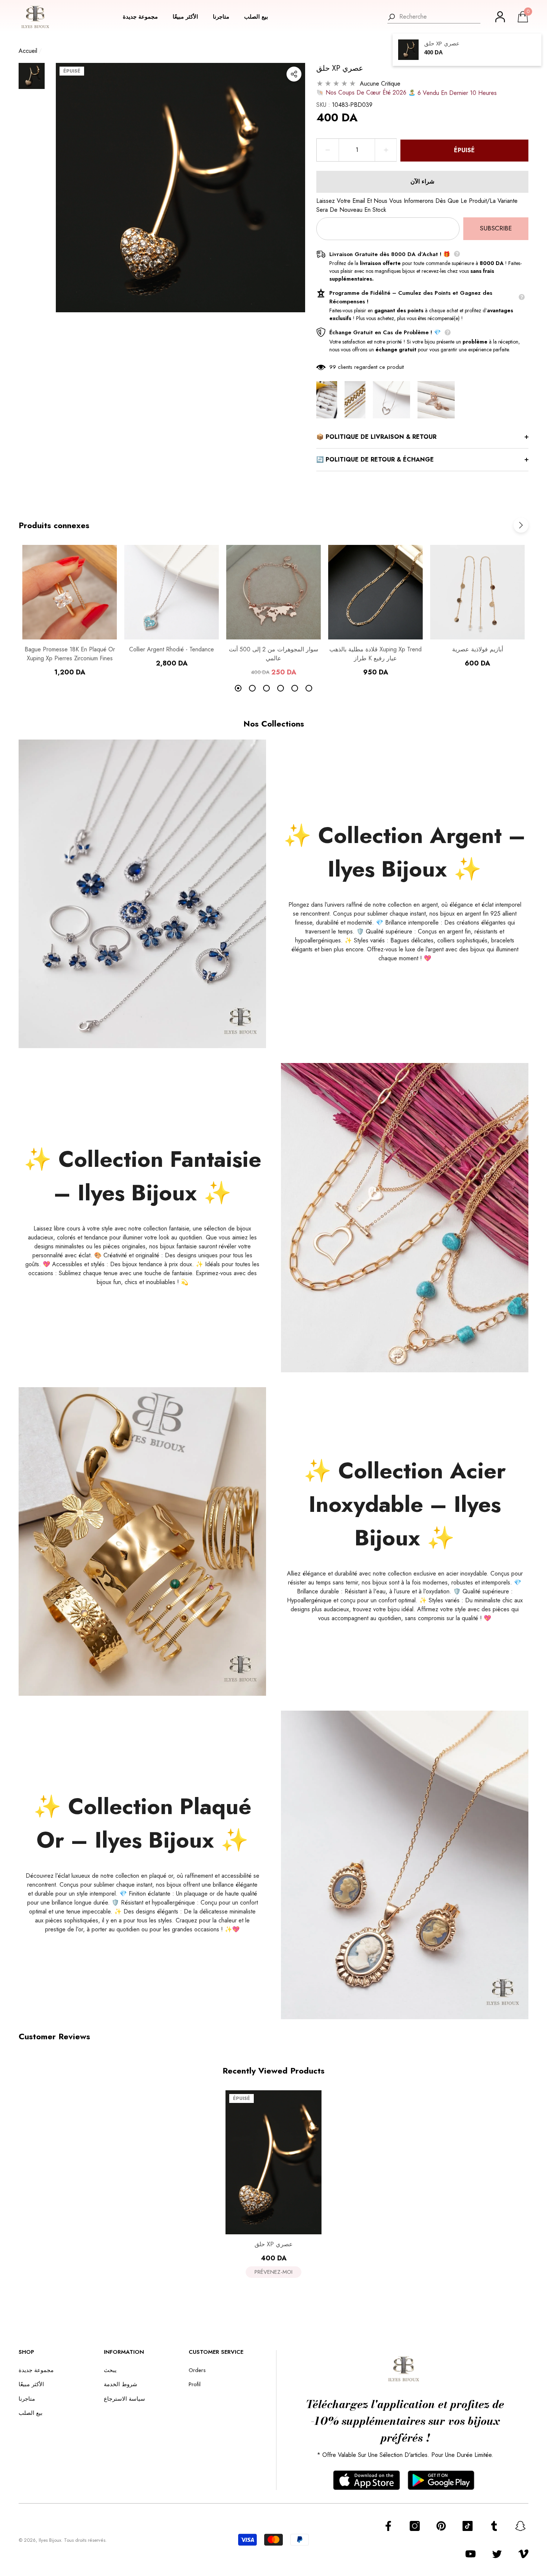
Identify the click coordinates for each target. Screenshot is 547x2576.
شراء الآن (422, 181)
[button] (144, 17)
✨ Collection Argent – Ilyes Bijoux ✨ (405, 852)
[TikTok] (468, 2526)
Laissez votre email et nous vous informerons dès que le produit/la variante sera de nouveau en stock (417, 205)
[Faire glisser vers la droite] (521, 525)
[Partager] (294, 74)
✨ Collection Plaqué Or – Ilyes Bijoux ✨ (143, 1823)
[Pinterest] (441, 2526)
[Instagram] (415, 2526)
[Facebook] (388, 2526)
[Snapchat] (520, 2526)
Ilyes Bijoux (50, 2540)
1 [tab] (238, 688)
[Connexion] (500, 17)
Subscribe (496, 228)
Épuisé (464, 150)
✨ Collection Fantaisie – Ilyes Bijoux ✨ (143, 1176)
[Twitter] (497, 2554)
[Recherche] (434, 17)
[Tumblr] (494, 2526)
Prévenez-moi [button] (273, 2272)
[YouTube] (471, 2554)
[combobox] (440, 17)
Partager (294, 74)
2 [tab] (252, 688)
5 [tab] (295, 688)
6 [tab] (309, 688)
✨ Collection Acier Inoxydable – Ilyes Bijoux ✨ (405, 1504)
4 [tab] (281, 688)
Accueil (28, 51)
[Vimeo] (523, 2554)
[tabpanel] (70, 611)
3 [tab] (266, 688)
